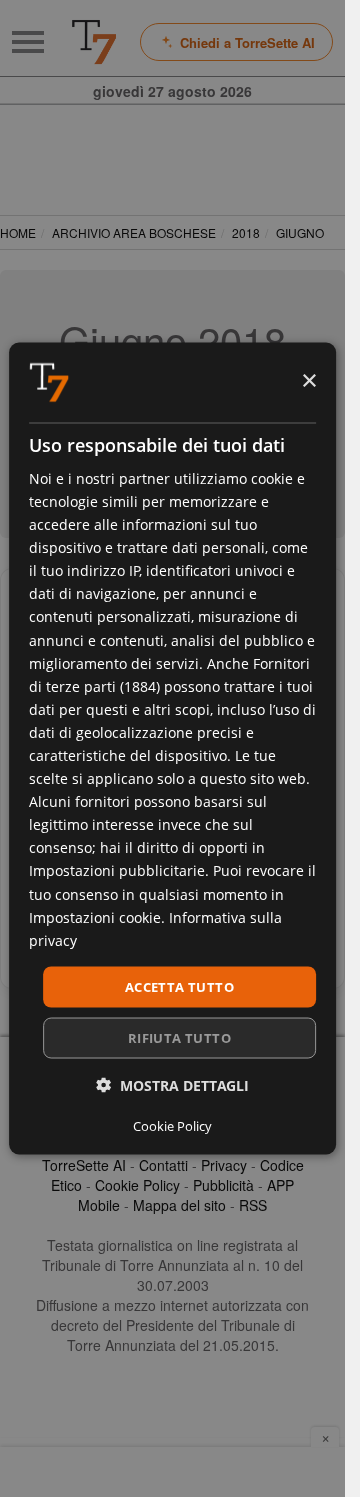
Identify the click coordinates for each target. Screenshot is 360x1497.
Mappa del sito (179, 1205)
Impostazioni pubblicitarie (117, 870)
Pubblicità (223, 1185)
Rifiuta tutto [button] (179, 1038)
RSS (253, 1205)
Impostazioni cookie (95, 916)
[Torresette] (94, 42)
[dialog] (173, 748)
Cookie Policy (137, 1185)
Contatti (163, 1165)
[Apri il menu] (28, 42)
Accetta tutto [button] (179, 986)
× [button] (308, 381)
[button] (172, 1085)
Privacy (224, 1165)
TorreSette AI (84, 1165)
